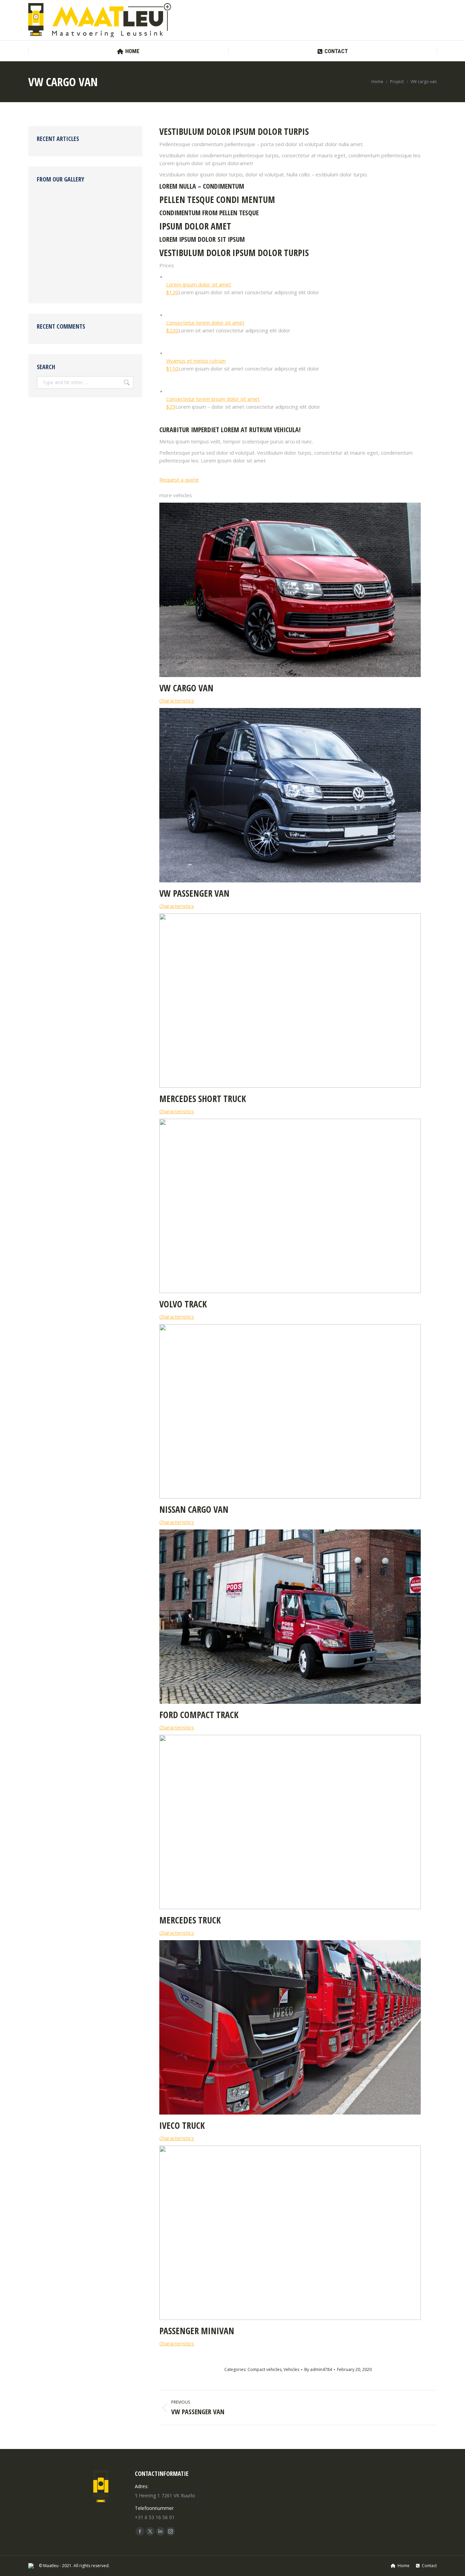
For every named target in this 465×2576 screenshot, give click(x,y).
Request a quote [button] (179, 480)
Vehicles (291, 2369)
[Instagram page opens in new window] (171, 2531)
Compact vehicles (264, 2369)
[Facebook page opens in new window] (140, 2531)
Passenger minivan (197, 2331)
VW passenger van (194, 893)
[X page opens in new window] (150, 2531)
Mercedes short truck (203, 1099)
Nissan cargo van (194, 1509)
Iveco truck (182, 2125)
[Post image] (290, 675)
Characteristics (177, 701)
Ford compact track (199, 1715)
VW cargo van (186, 688)
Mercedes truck (190, 1920)
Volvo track (183, 1304)
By (318, 2369)
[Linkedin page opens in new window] (160, 2531)
